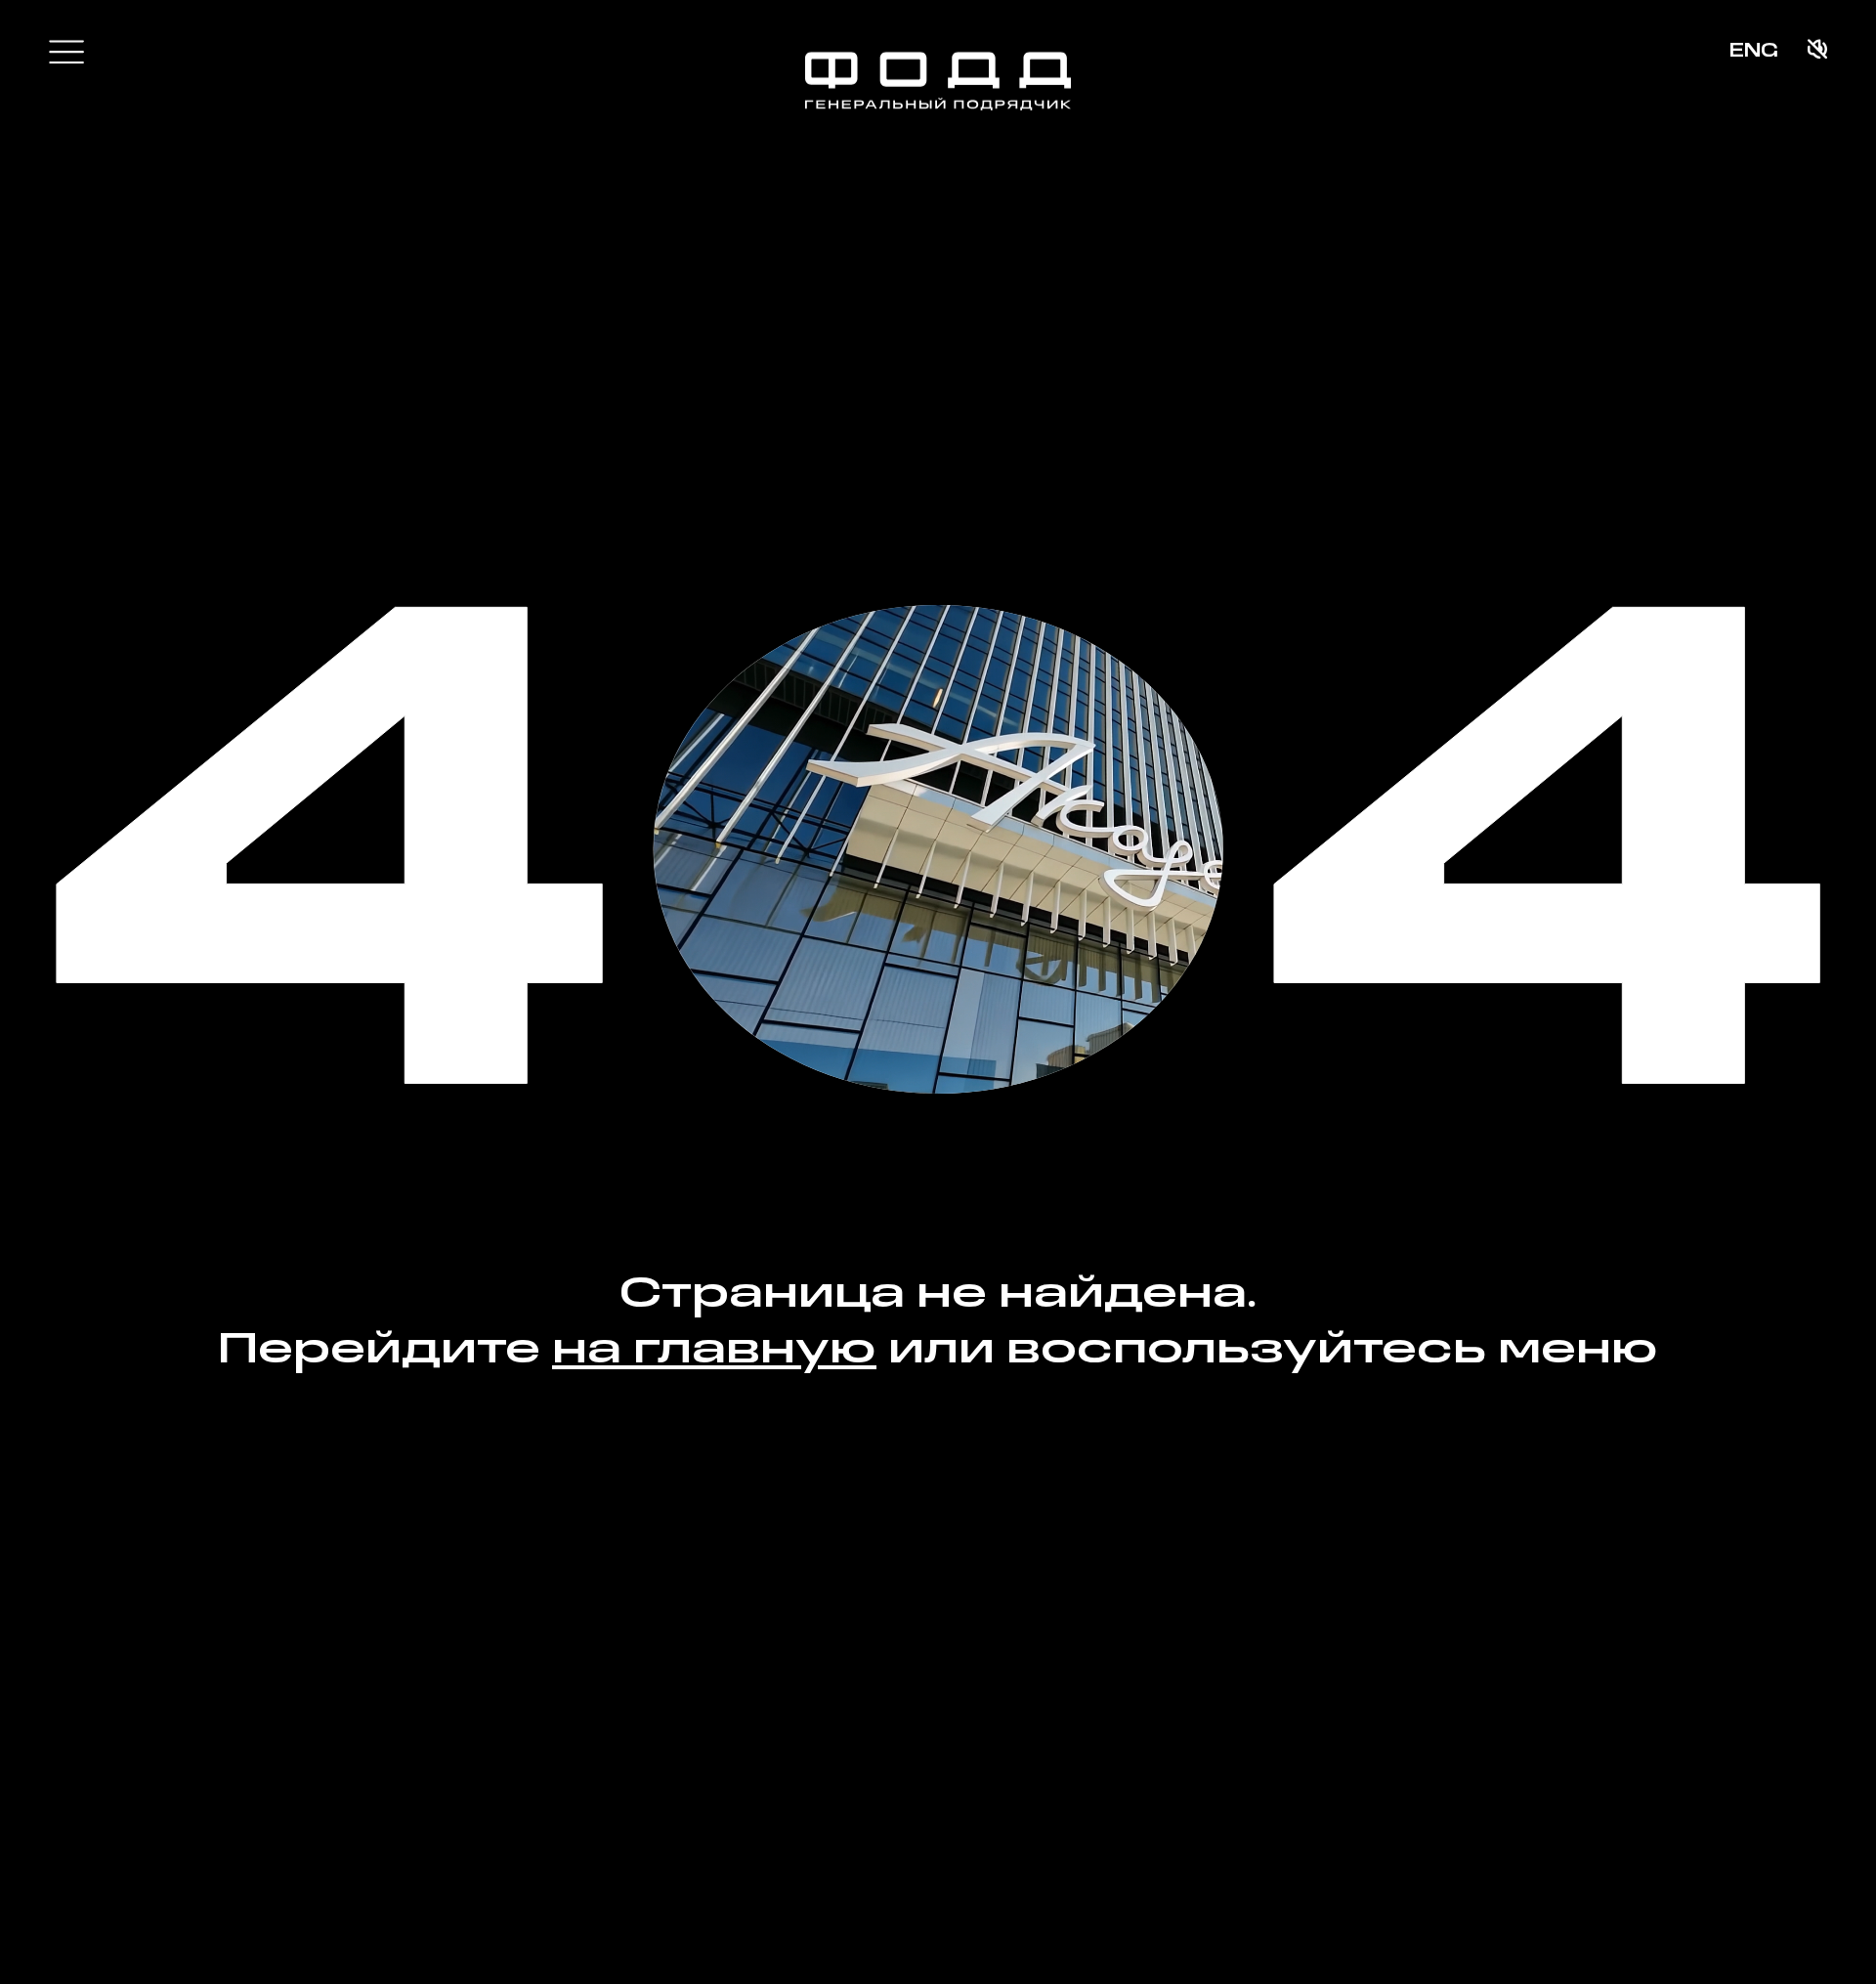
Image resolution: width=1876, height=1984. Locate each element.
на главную (714, 1351)
